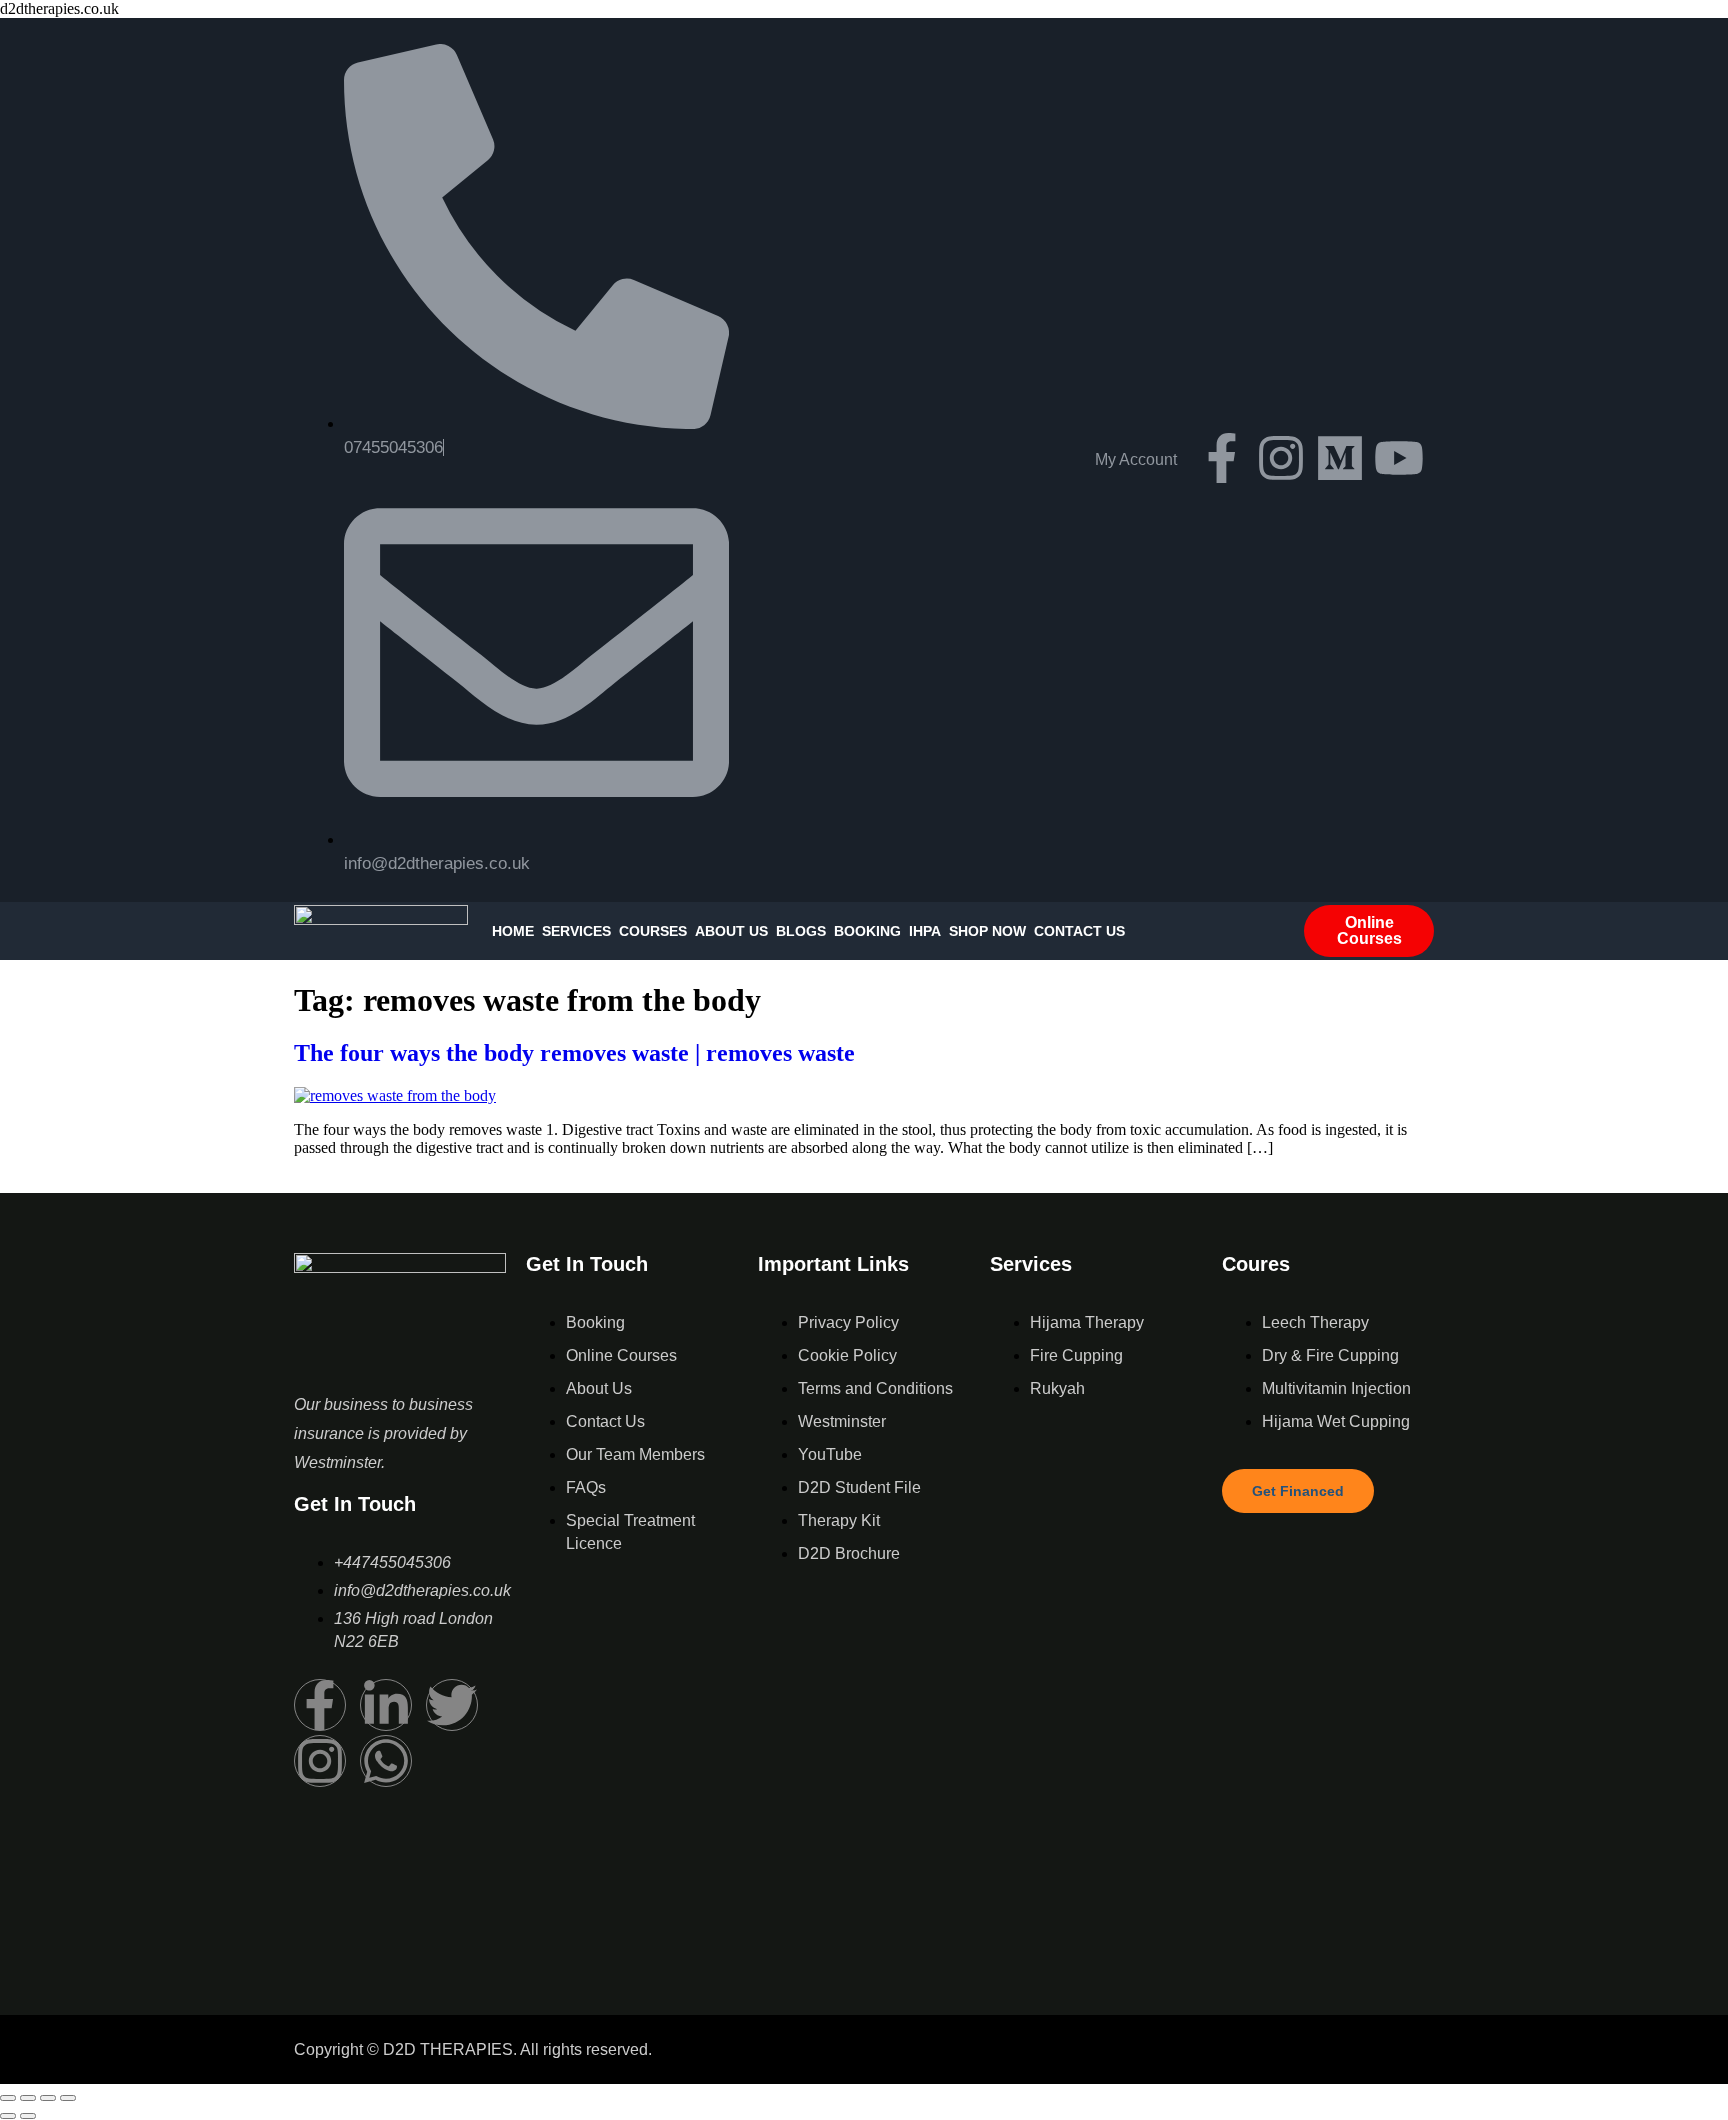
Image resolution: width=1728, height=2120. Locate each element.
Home (513, 931)
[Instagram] (1281, 458)
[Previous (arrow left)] (8, 2116)
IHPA (925, 931)
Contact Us (1079, 931)
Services (576, 931)
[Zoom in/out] (8, 2098)
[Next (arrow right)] (28, 2116)
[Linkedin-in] (386, 1705)
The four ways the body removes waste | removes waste (574, 1053)
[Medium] (1340, 458)
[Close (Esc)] (68, 2098)
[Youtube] (1399, 458)
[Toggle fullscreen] (28, 2098)
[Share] (48, 2098)
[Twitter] (452, 1705)
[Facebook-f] (1222, 458)
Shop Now (987, 931)
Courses (653, 931)
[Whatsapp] (386, 1761)
